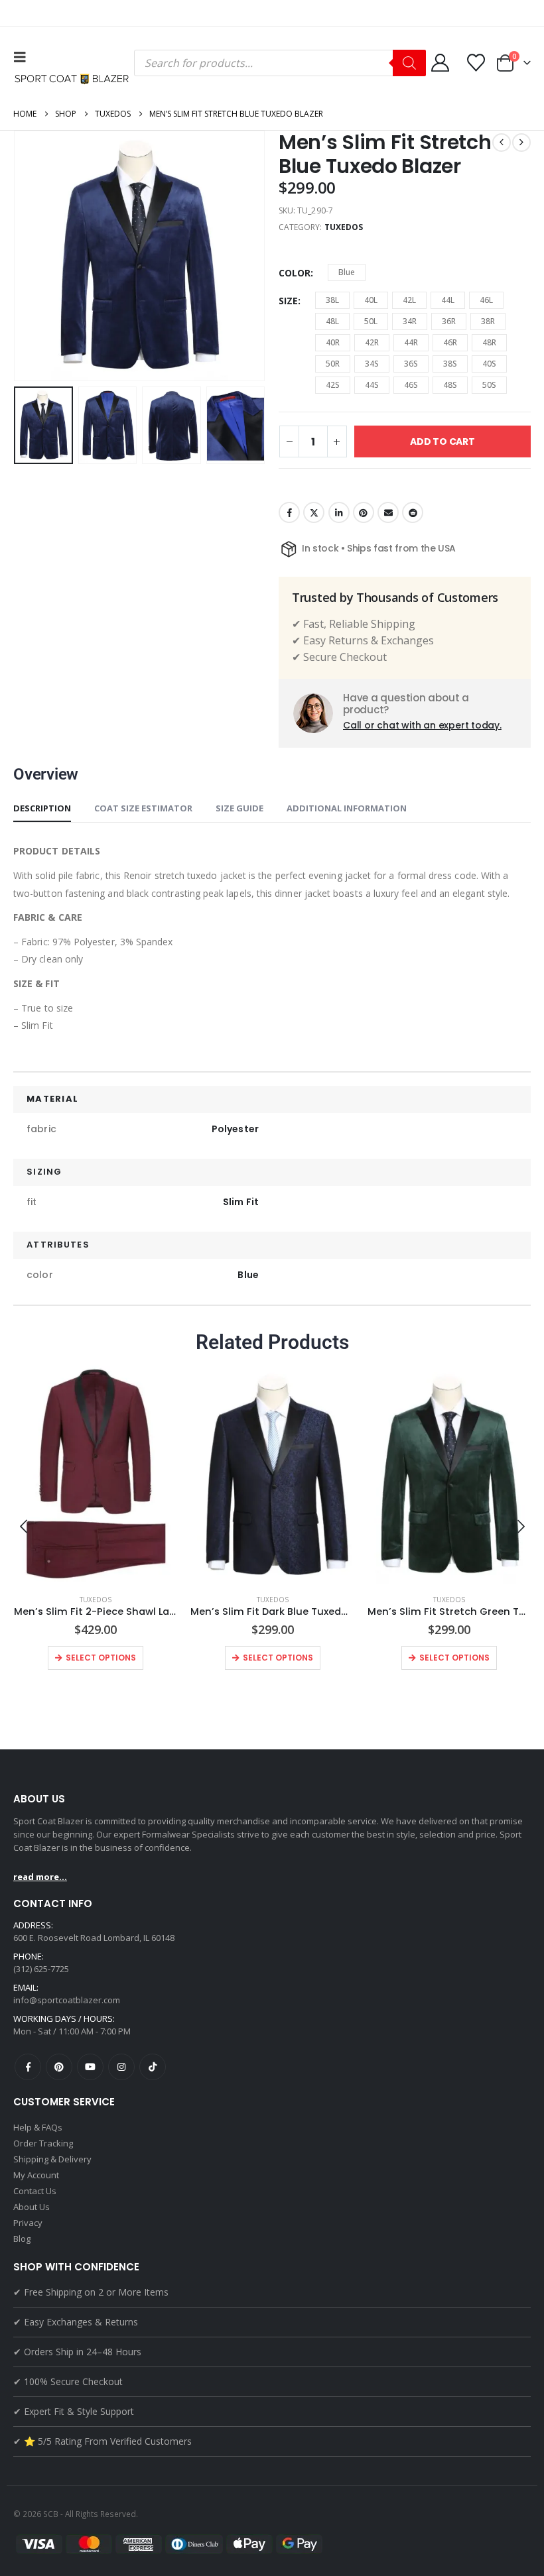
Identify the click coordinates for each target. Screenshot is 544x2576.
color (295, 273)
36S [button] (411, 364)
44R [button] (411, 342)
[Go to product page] (96, 1475)
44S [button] (372, 385)
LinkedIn (339, 512)
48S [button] (450, 385)
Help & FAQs (38, 2127)
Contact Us (35, 2191)
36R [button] (449, 321)
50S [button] (489, 385)
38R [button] (488, 321)
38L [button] (332, 300)
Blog (22, 2239)
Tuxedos (344, 227)
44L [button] (448, 300)
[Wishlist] (476, 63)
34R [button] (410, 321)
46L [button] (486, 300)
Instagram (121, 2067)
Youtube (90, 2067)
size (288, 301)
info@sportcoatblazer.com (67, 2000)
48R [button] (489, 342)
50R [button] (333, 364)
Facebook (289, 512)
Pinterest (364, 512)
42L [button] (409, 300)
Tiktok (153, 2067)
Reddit (413, 512)
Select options (101, 1658)
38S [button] (450, 364)
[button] (23, 57)
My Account (36, 2175)
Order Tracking (43, 2143)
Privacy (28, 2223)
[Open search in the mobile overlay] (280, 63)
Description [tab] (42, 808)
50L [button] (371, 321)
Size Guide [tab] (239, 808)
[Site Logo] (74, 79)
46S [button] (411, 385)
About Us (32, 2207)
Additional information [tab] (347, 808)
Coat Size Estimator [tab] (143, 808)
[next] (521, 143)
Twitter (314, 512)
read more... (40, 1877)
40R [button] (333, 342)
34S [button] (372, 364)
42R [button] (372, 342)
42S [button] (333, 385)
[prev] (502, 143)
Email (388, 512)
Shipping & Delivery (52, 2159)
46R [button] (450, 342)
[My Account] (440, 63)
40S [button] (489, 364)
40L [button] (371, 300)
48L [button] (332, 321)
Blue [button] (347, 272)
